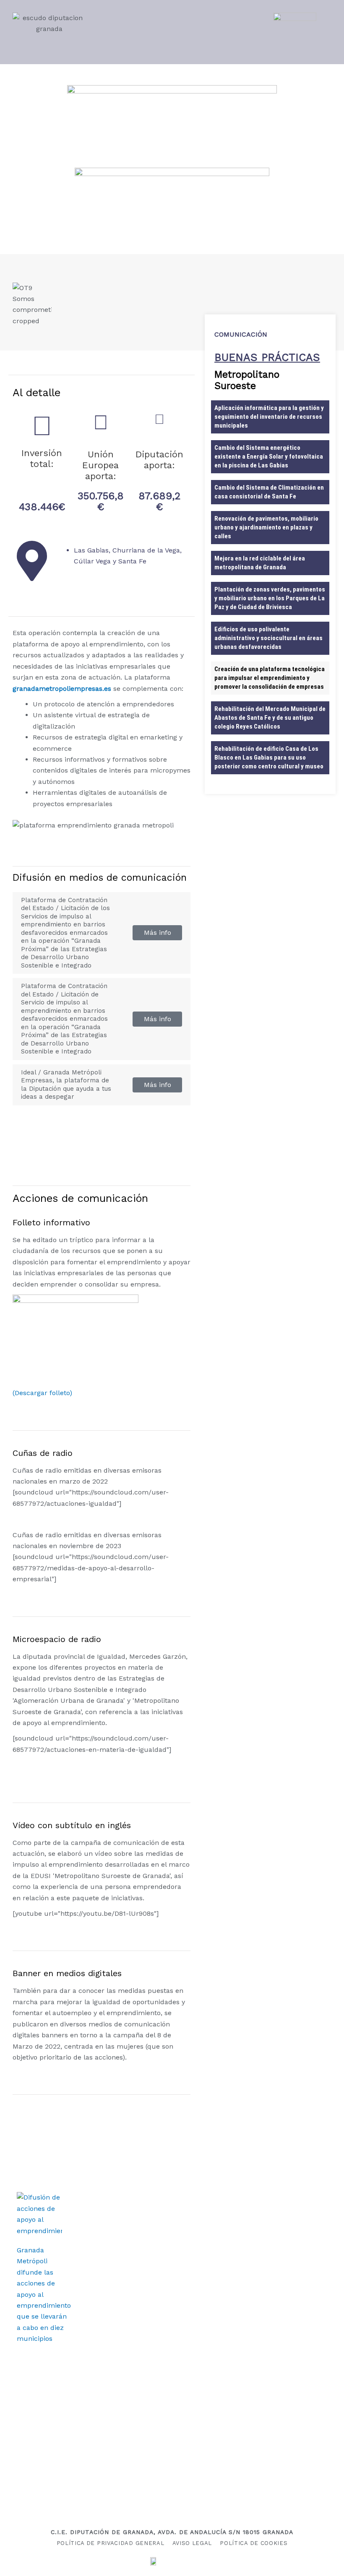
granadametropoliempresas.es (62, 689)
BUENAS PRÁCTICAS (267, 357)
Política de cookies (254, 2543)
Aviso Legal (192, 2543)
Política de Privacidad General (111, 2543)
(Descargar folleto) (42, 1393)
